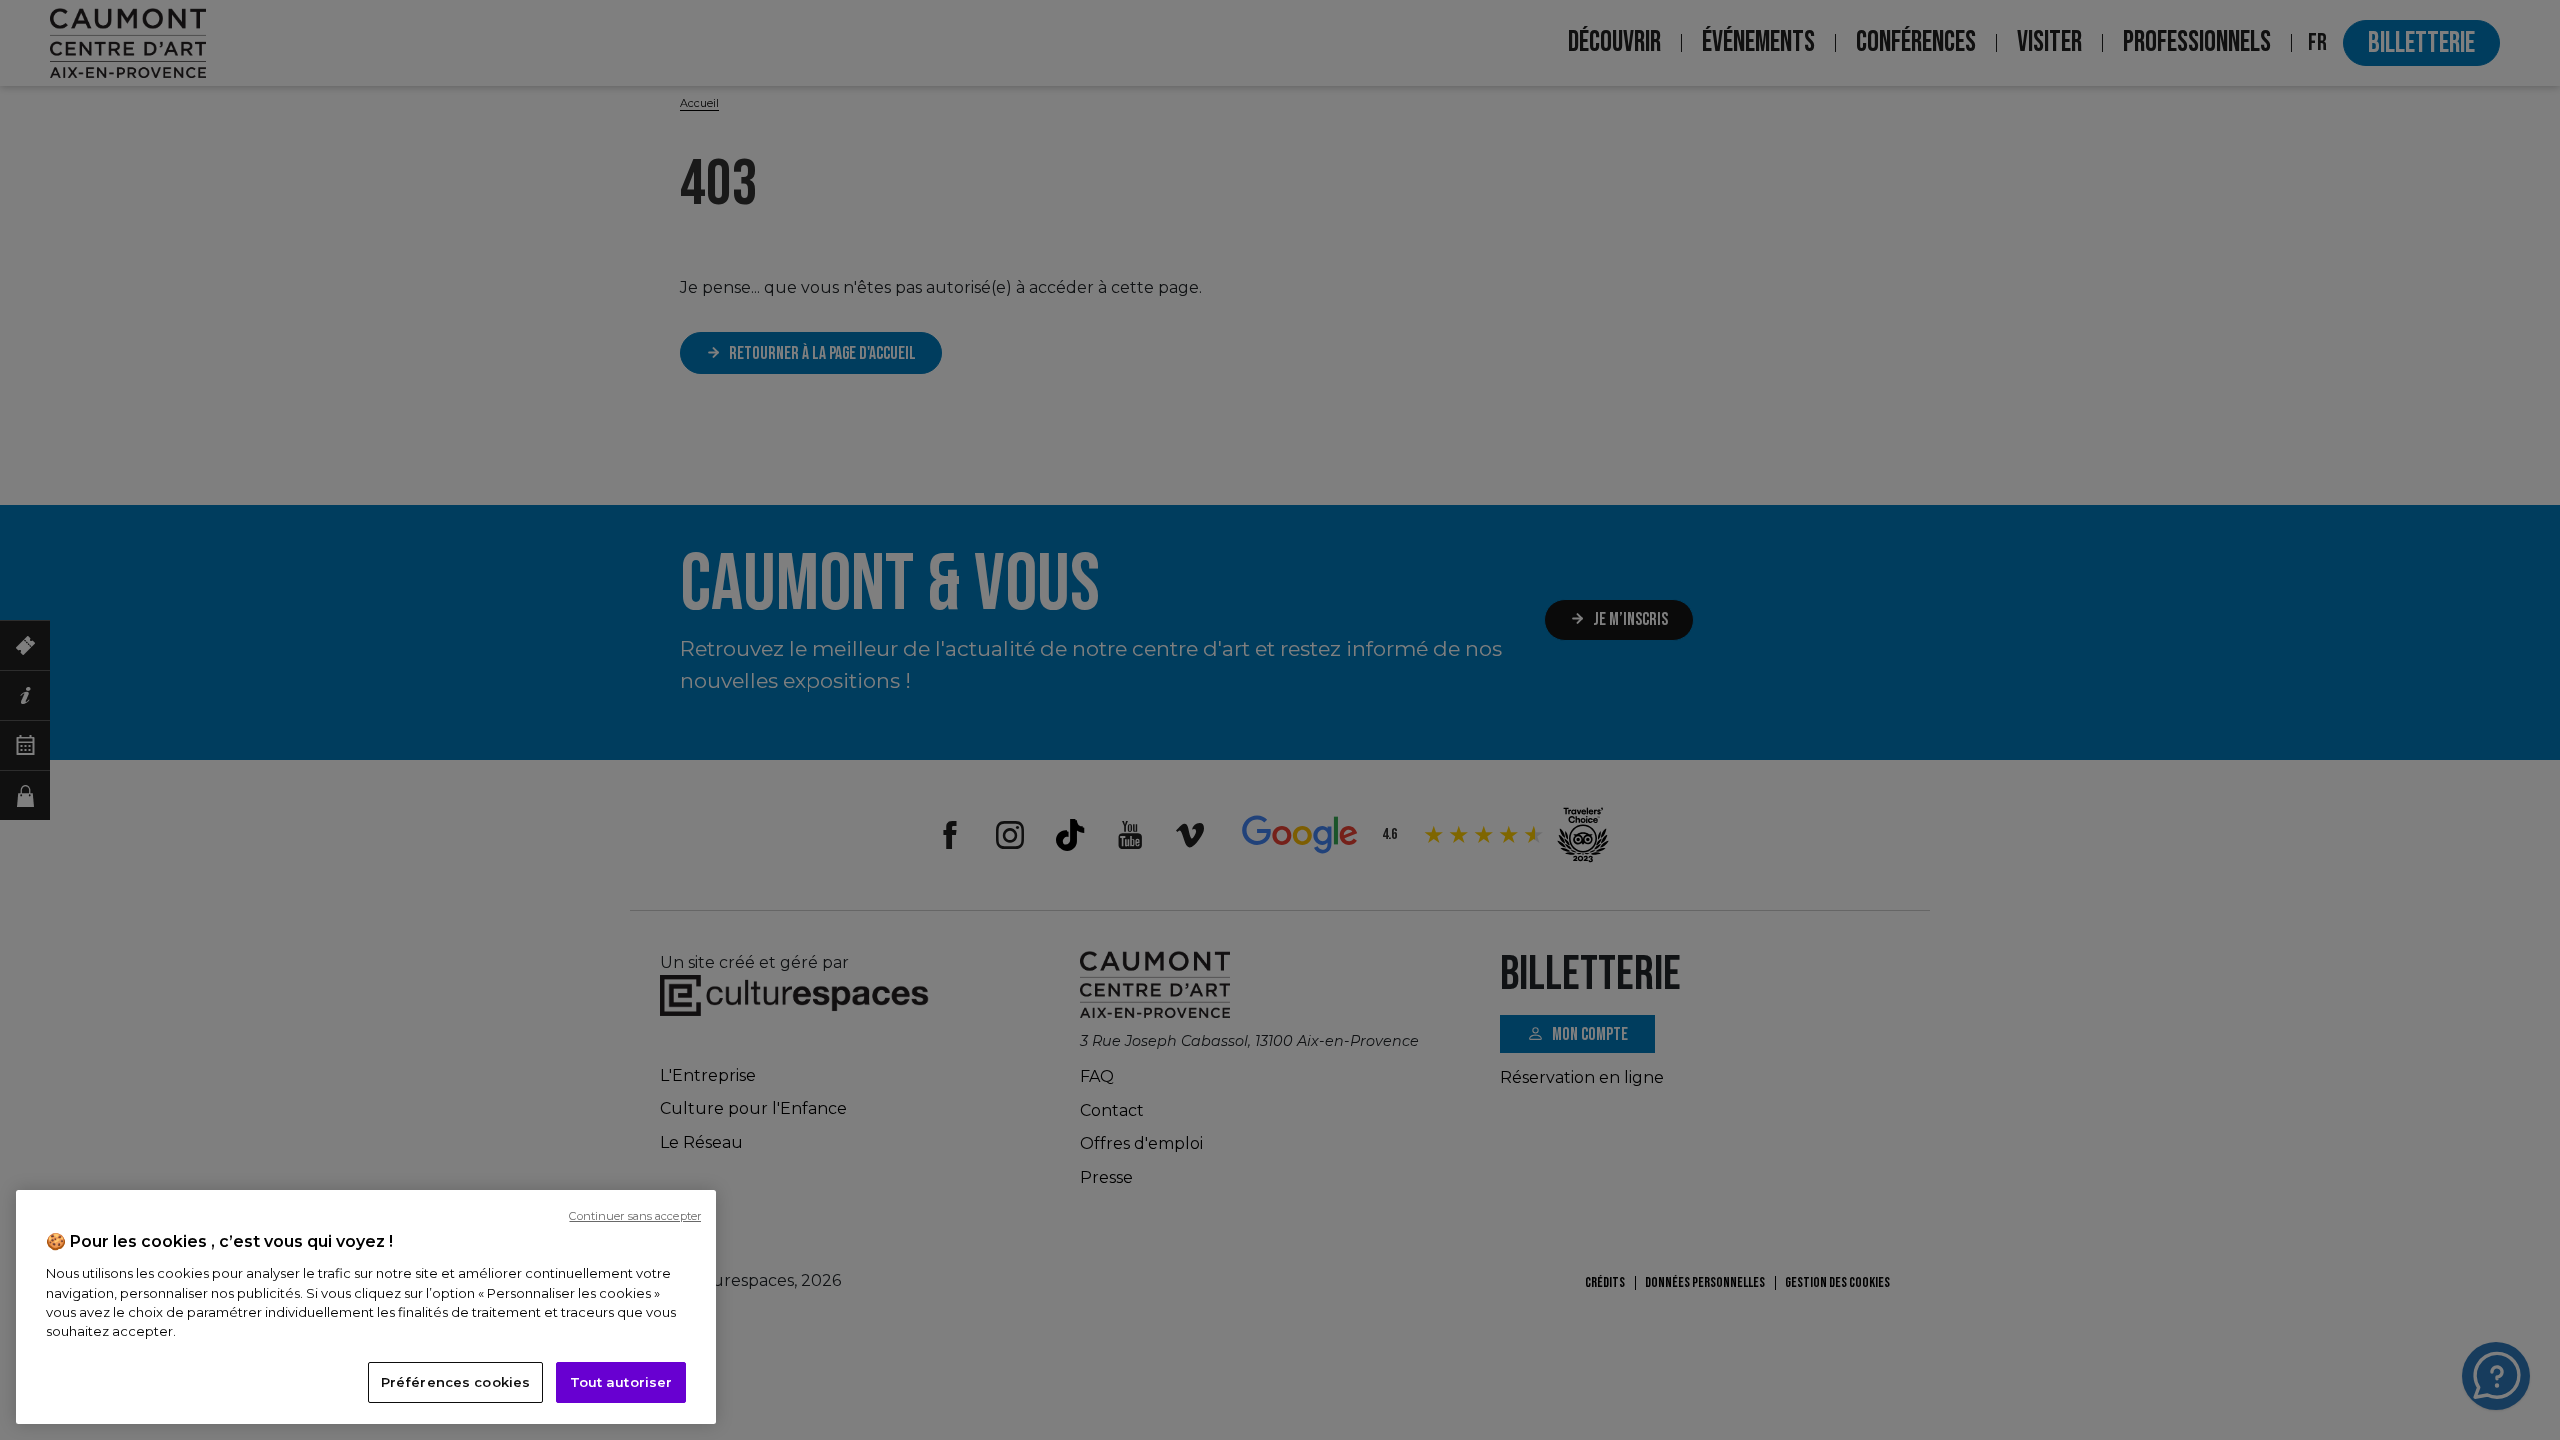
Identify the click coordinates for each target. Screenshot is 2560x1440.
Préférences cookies (455, 1382)
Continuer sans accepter (635, 1216)
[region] (366, 1307)
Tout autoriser (621, 1382)
